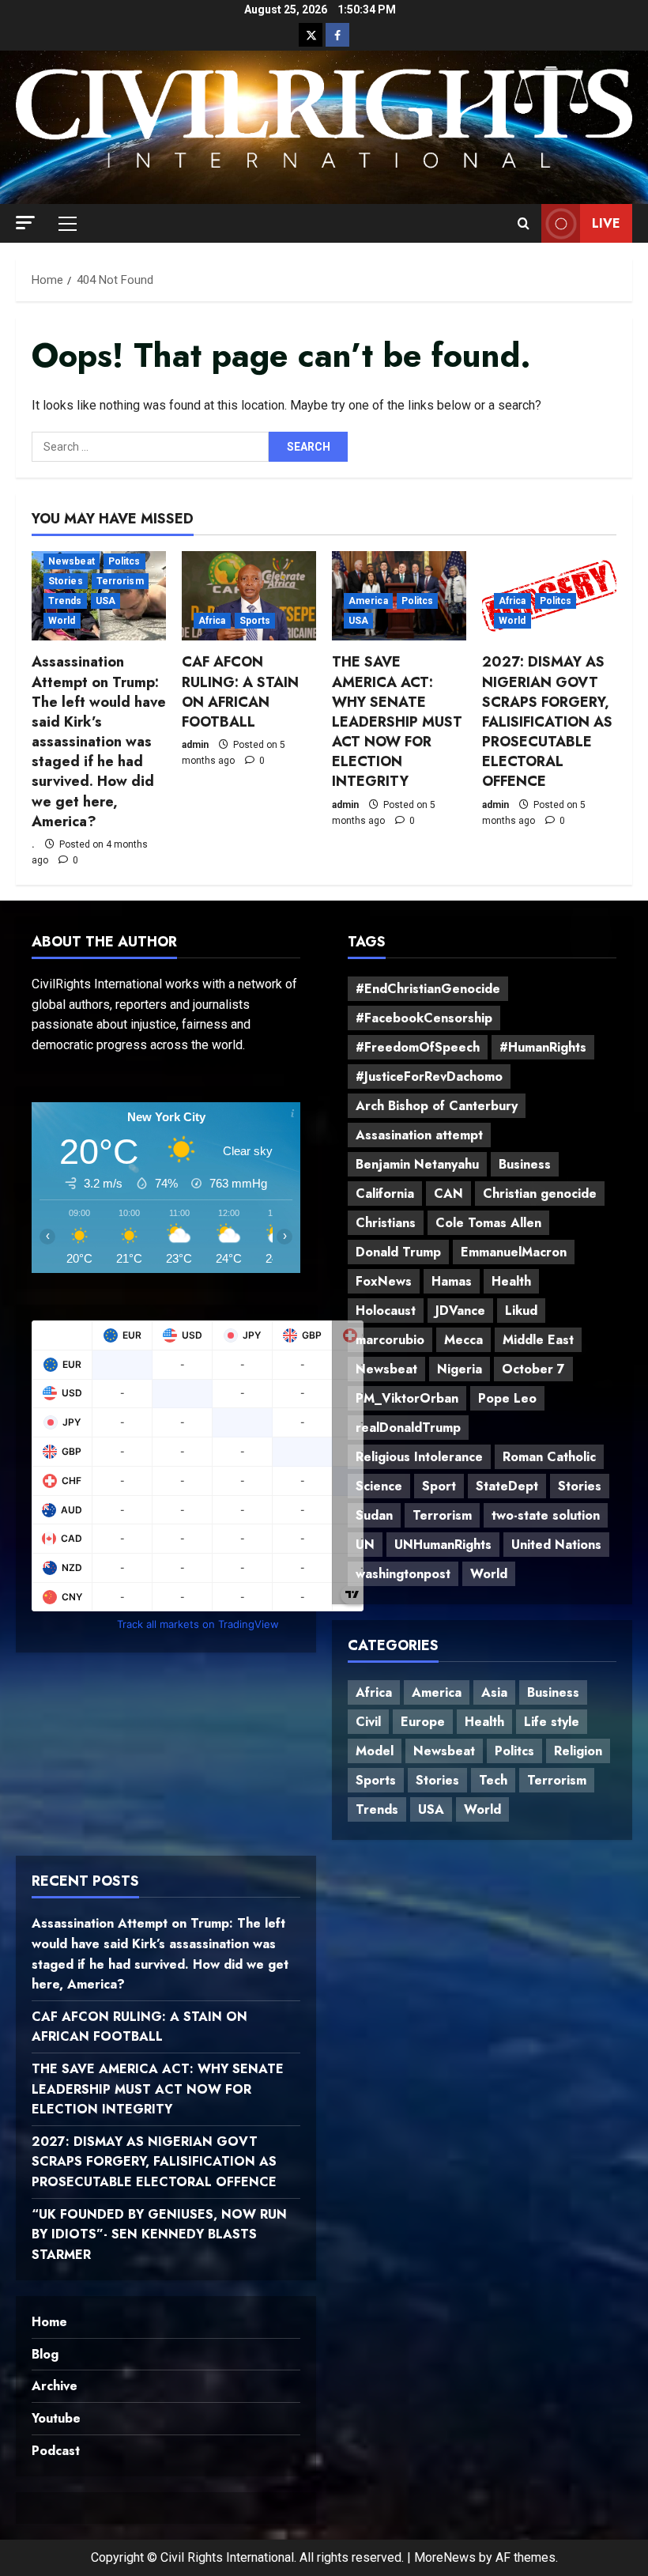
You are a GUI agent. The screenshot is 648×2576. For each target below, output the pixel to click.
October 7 (533, 1369)
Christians (386, 1223)
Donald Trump (398, 1252)
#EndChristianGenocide (428, 989)
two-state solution (546, 1515)
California (385, 1194)
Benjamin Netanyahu (417, 1164)
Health (511, 1281)
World (62, 621)
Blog (45, 2354)
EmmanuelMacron (514, 1252)
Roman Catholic (549, 1457)
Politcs (124, 561)
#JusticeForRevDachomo (429, 1076)
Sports (255, 621)
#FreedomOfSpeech (418, 1047)
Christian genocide (540, 1194)
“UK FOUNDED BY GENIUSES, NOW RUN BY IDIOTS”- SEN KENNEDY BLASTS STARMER (159, 2234)
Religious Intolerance (419, 1457)
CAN (448, 1194)
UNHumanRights (443, 1545)
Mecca (463, 1340)
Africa (212, 621)
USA (105, 601)
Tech (493, 1780)
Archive (55, 2386)
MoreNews (445, 2557)
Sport (439, 1486)
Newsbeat (72, 561)
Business (525, 1164)
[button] (25, 223)
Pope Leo (507, 1398)
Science (379, 1486)
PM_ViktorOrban (407, 1398)
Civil (368, 1722)
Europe (423, 1722)
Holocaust (386, 1311)
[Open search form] (524, 224)
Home (49, 2322)
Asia (494, 1692)
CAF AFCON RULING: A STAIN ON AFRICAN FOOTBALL (240, 692)
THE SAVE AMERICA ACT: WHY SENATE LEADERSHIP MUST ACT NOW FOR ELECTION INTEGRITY (397, 721)
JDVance (460, 1311)
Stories (66, 581)
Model (375, 1751)
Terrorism (120, 581)
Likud (521, 1311)
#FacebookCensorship (424, 1018)
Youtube (56, 2418)
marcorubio (390, 1340)
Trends (65, 601)
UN (365, 1545)
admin (195, 745)
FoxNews (384, 1281)
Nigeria (460, 1369)
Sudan (374, 1515)
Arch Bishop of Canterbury (437, 1106)
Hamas (452, 1281)
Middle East (538, 1340)
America (368, 601)
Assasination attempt (419, 1135)
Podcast (56, 2451)
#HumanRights (543, 1047)
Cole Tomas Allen (488, 1223)
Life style (552, 1722)
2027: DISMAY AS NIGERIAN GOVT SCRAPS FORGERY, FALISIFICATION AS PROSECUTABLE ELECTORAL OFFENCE (547, 721)
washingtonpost (403, 1574)
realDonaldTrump (408, 1428)
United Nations (556, 1545)
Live (606, 223)
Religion (578, 1751)
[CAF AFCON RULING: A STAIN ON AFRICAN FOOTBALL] (249, 596)
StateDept (507, 1486)
